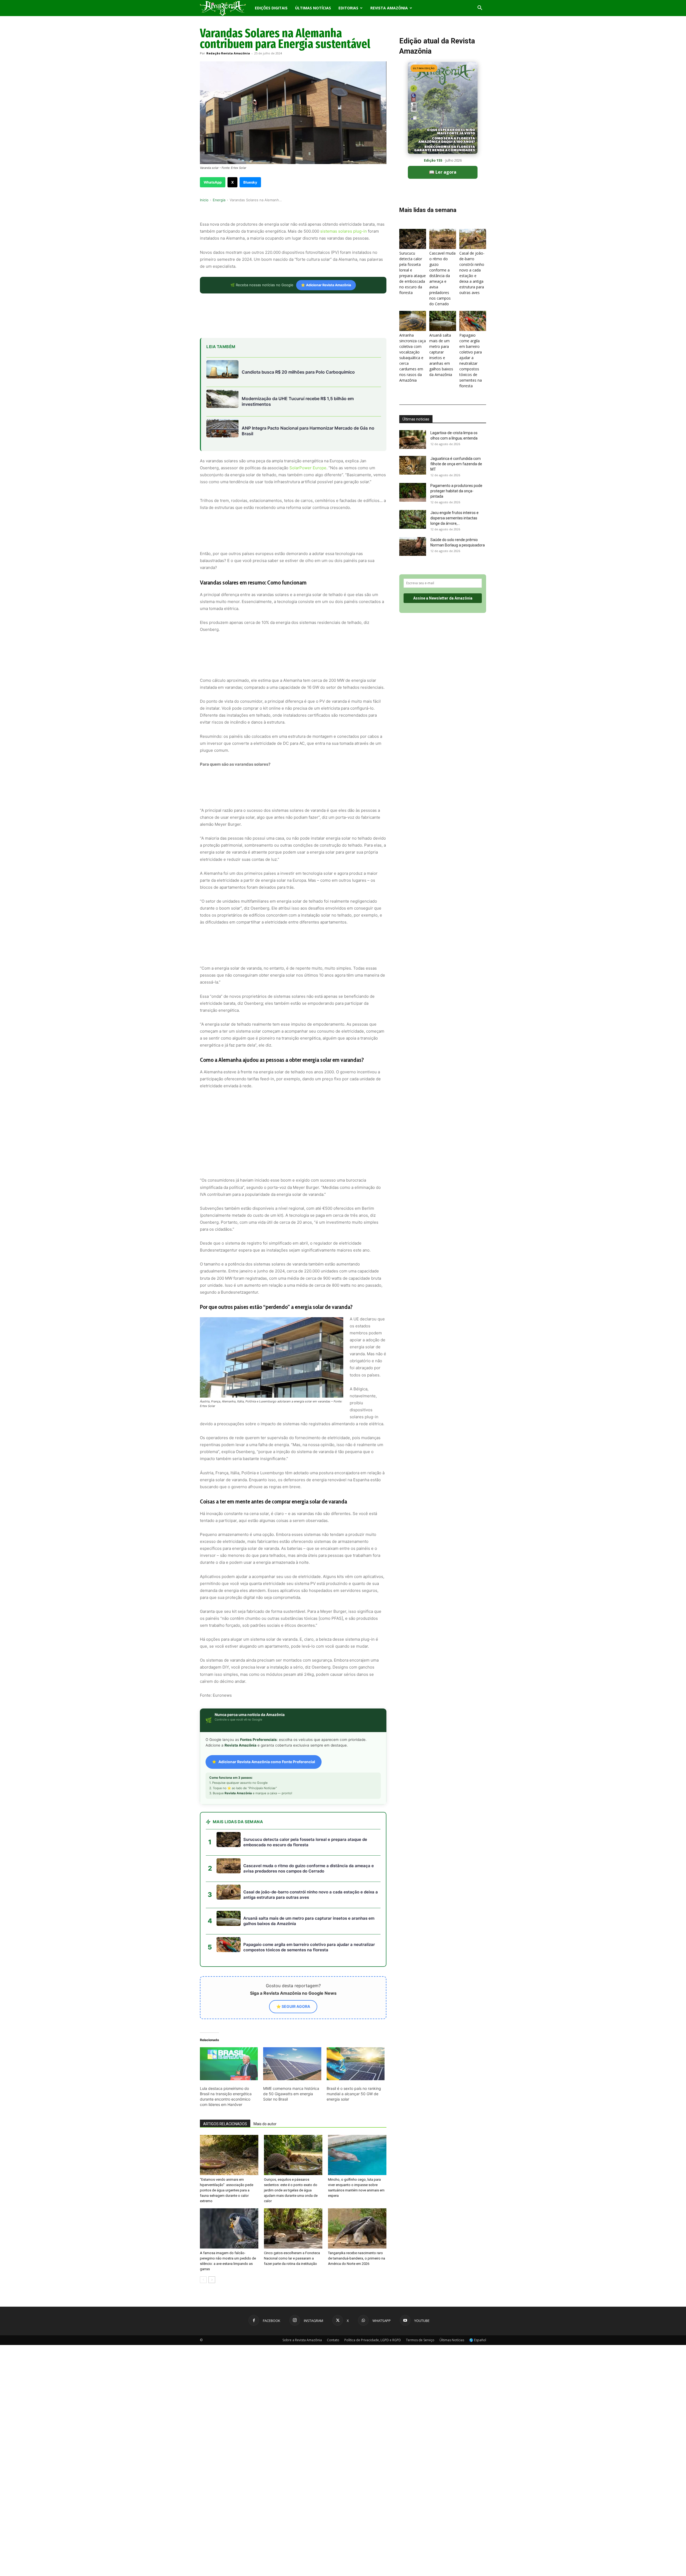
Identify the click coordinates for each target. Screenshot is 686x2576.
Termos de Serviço (420, 2292)
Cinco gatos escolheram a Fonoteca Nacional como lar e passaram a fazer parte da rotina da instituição (292, 2210)
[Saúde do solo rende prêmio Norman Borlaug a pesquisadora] (413, 546)
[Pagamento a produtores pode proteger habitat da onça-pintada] (413, 492)
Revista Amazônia (389, 8)
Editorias (348, 8)
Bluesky (250, 182)
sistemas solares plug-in (344, 231)
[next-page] (212, 2231)
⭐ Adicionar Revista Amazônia (326, 285)
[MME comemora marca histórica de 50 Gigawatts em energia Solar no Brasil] (292, 2016)
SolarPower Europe (308, 468)
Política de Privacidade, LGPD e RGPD (373, 2292)
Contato (333, 2292)
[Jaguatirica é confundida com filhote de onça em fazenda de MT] (413, 465)
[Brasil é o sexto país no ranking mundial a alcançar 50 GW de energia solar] (356, 2016)
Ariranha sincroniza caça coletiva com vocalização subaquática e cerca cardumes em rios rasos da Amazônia (413, 358)
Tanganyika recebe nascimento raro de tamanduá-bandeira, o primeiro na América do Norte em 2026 (357, 2210)
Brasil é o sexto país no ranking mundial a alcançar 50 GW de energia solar (354, 2045)
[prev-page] (203, 2231)
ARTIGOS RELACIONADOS (225, 2076)
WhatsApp (213, 182)
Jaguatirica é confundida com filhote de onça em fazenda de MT (456, 464)
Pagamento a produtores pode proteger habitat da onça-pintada (456, 491)
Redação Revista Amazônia (228, 53)
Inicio (204, 200)
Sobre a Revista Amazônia (302, 2292)
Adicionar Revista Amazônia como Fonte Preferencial (267, 1713)
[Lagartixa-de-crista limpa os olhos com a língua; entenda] (413, 440)
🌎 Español (478, 2292)
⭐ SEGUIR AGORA (293, 1958)
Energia (219, 200)
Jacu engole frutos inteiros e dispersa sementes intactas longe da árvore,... (454, 518)
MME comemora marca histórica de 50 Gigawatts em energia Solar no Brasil (291, 2045)
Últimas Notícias (313, 8)
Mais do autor (265, 2076)
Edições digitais (271, 8)
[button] (480, 8)
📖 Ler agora (443, 172)
